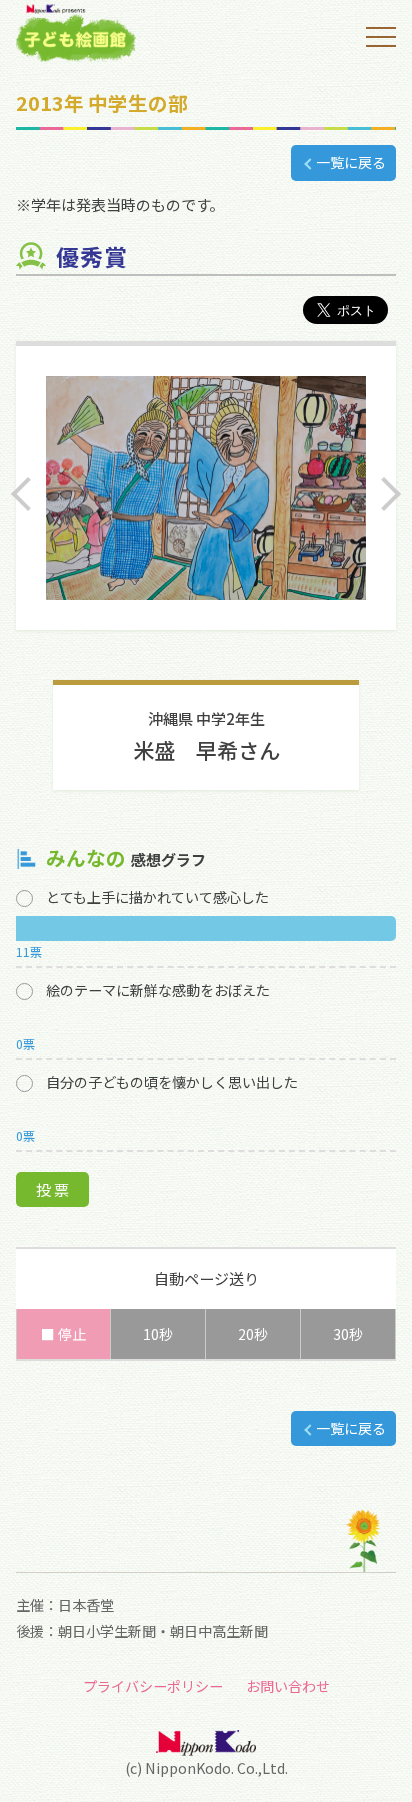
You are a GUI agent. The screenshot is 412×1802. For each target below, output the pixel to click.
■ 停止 (63, 1334)
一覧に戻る (351, 162)
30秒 (348, 1334)
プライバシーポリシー (153, 1686)
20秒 (253, 1334)
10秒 (158, 1334)
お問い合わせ (288, 1686)
